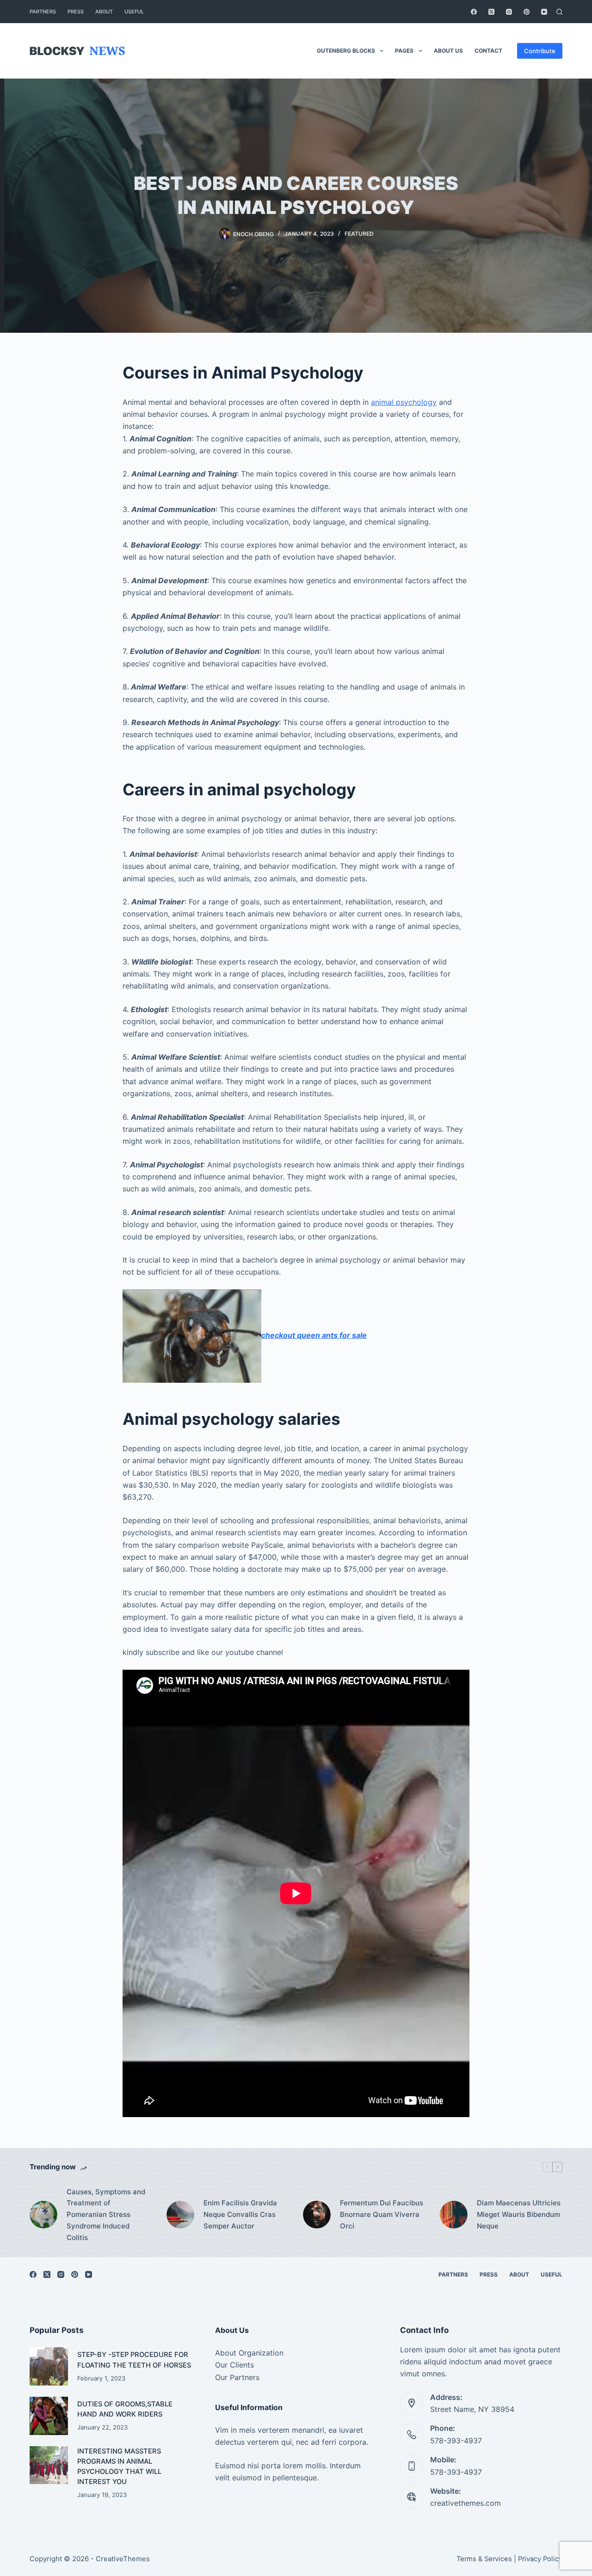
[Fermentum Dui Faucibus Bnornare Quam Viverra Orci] (317, 2215)
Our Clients (234, 2365)
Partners (43, 12)
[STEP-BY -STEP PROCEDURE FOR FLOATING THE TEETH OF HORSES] (49, 2366)
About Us (448, 51)
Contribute (540, 51)
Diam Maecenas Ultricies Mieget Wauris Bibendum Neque (519, 2214)
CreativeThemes (123, 2559)
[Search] (559, 12)
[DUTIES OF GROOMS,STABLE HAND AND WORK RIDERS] (49, 2416)
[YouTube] (544, 12)
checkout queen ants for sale (314, 1335)
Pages (404, 51)
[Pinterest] (527, 12)
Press (76, 12)
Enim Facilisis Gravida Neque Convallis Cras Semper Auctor (240, 2214)
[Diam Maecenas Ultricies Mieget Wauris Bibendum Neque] (454, 2215)
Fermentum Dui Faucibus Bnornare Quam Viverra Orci (382, 2214)
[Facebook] (474, 12)
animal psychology (404, 402)
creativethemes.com (466, 2503)
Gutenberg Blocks (346, 51)
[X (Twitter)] (491, 12)
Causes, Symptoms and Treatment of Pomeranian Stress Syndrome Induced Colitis (106, 2215)
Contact (488, 51)
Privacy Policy (540, 2559)
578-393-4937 (456, 2441)
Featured (359, 234)
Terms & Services (484, 2559)
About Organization (249, 2353)
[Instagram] (509, 12)
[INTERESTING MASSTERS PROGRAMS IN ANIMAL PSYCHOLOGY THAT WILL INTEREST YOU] (49, 2465)
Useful (134, 12)
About (104, 12)
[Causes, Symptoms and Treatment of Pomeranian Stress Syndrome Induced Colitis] (43, 2215)
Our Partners (237, 2377)
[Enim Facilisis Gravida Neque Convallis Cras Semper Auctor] (180, 2215)
